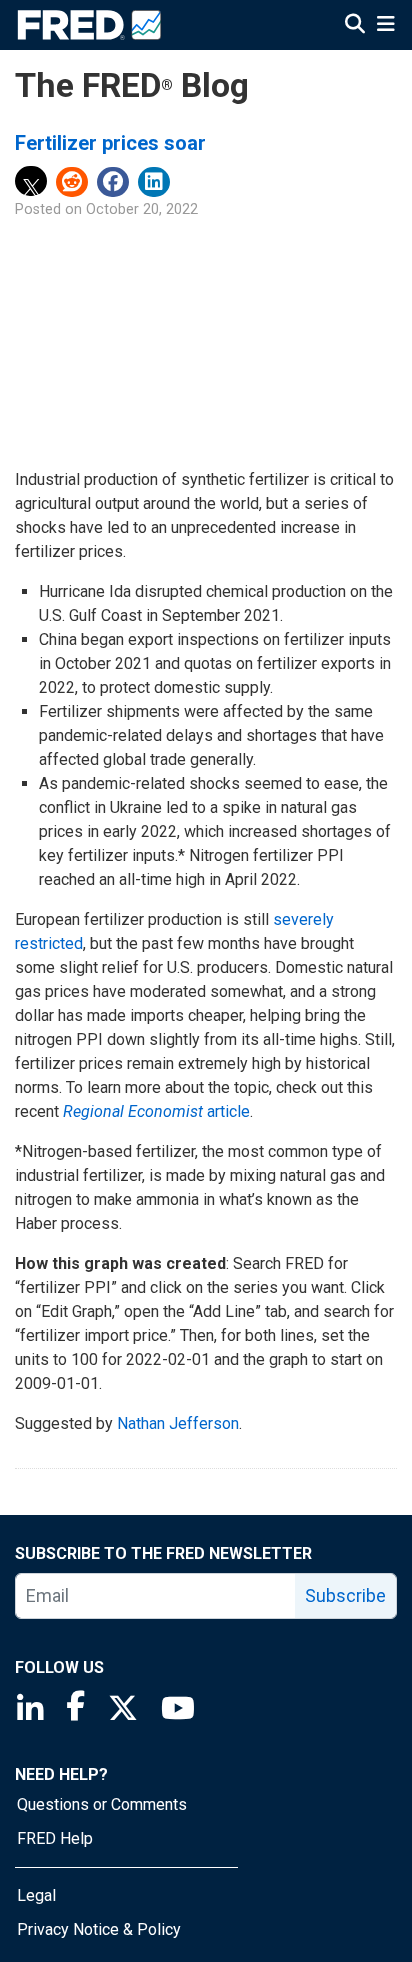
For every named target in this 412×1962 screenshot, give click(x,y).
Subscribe (345, 1595)
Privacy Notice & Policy (99, 1929)
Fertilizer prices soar (110, 143)
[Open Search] (355, 26)
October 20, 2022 (142, 209)
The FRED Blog (132, 85)
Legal (36, 1895)
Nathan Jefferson (178, 1423)
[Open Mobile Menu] (385, 26)
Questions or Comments (102, 1804)
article (156, 1111)
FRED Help (55, 1838)
